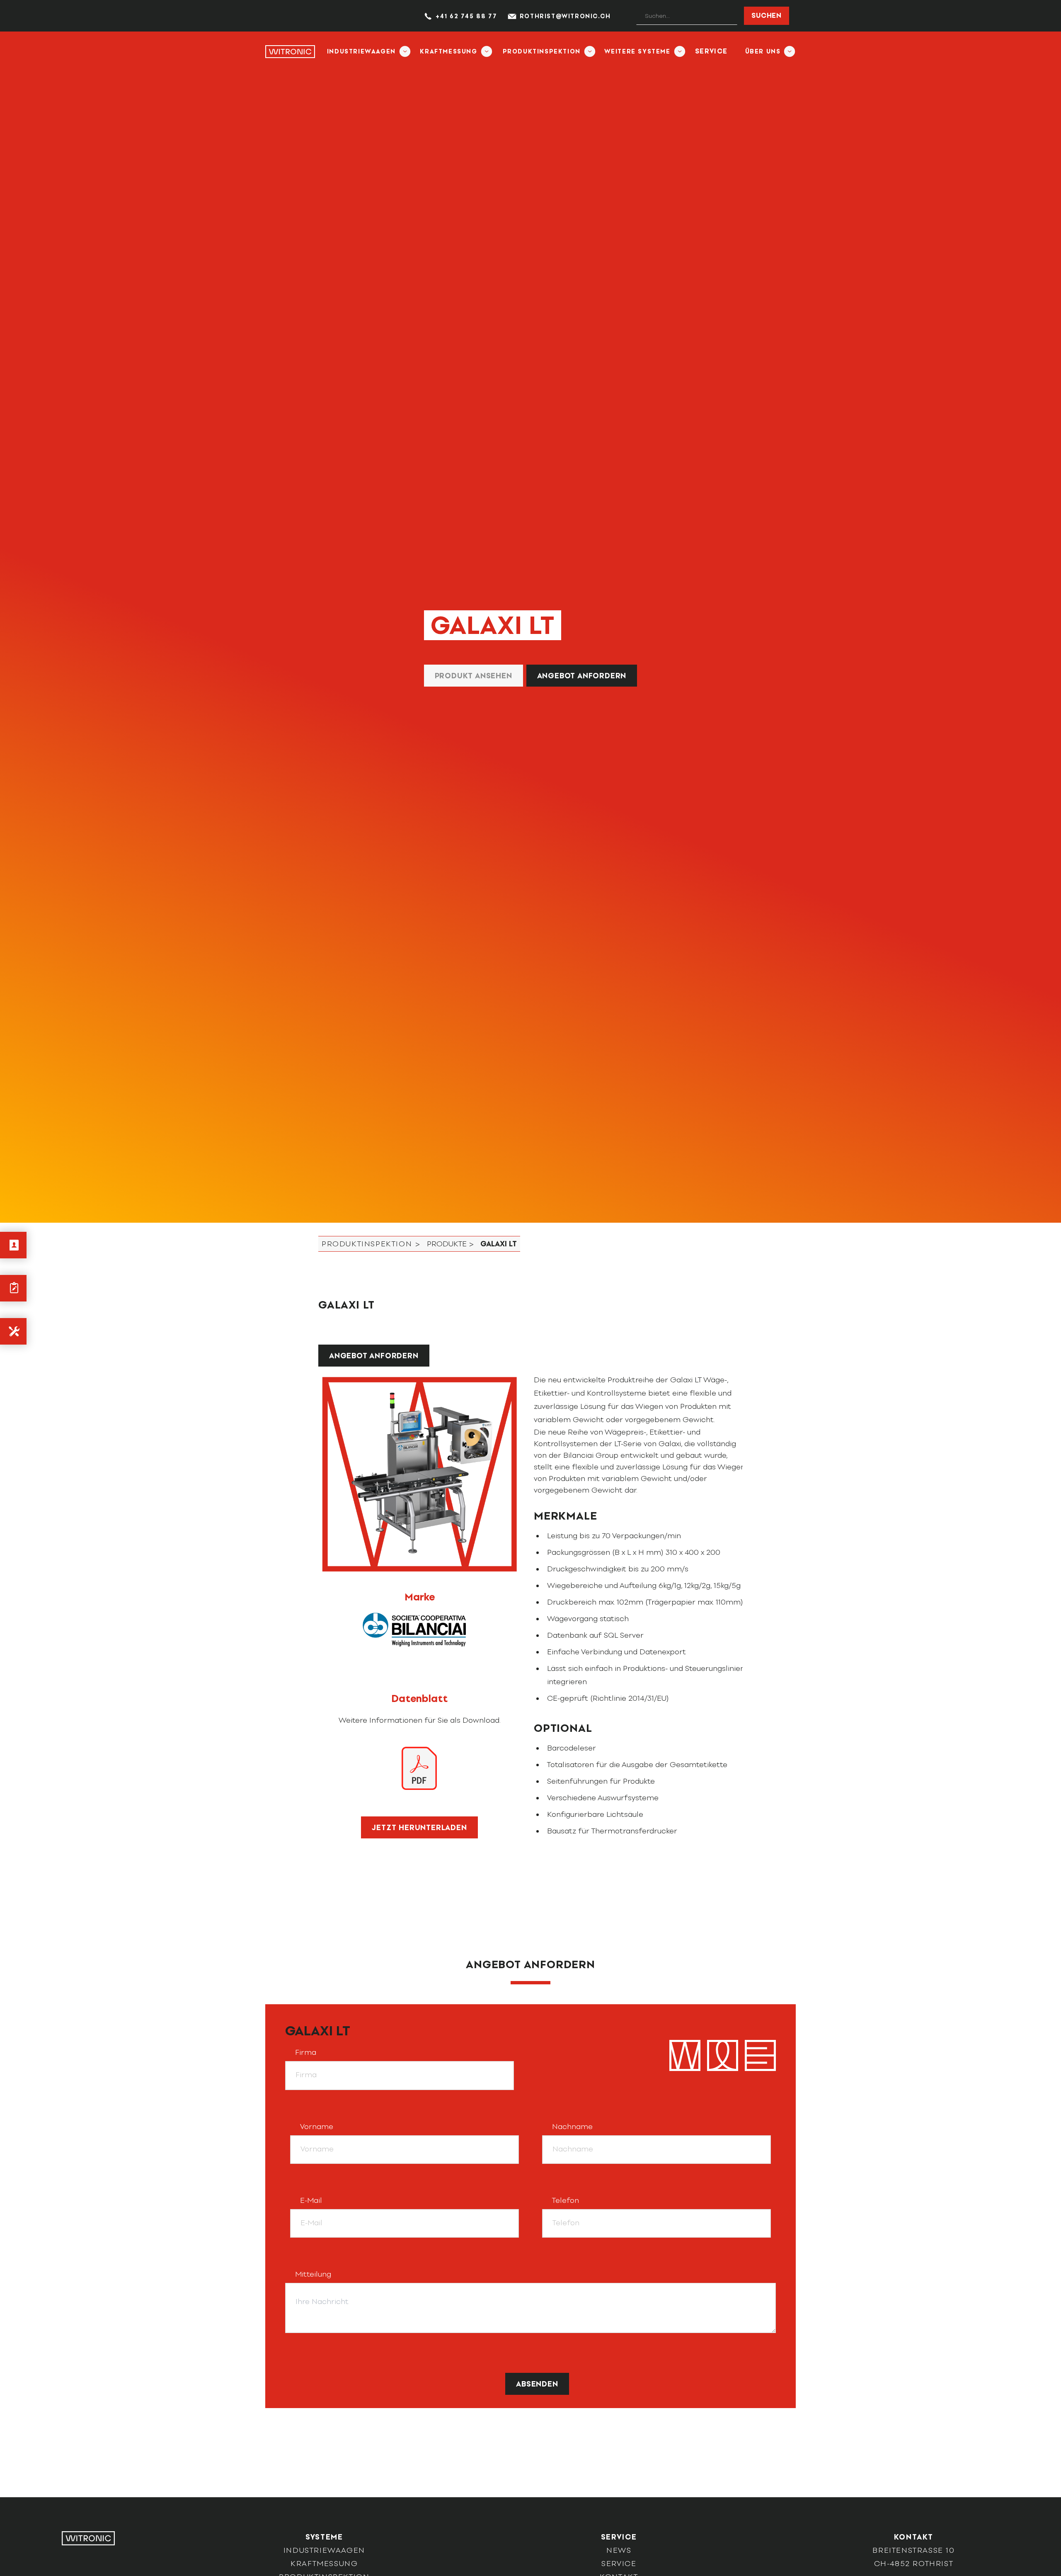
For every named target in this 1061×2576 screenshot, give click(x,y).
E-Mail (311, 2200)
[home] (290, 51)
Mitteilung (313, 2274)
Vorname (317, 2127)
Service (711, 51)
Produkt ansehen (474, 676)
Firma (306, 2052)
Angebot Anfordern (582, 676)
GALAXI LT (318, 2031)
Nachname (572, 2127)
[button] (365, 51)
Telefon (566, 2200)
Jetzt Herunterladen (419, 1828)
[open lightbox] (419, 1474)
